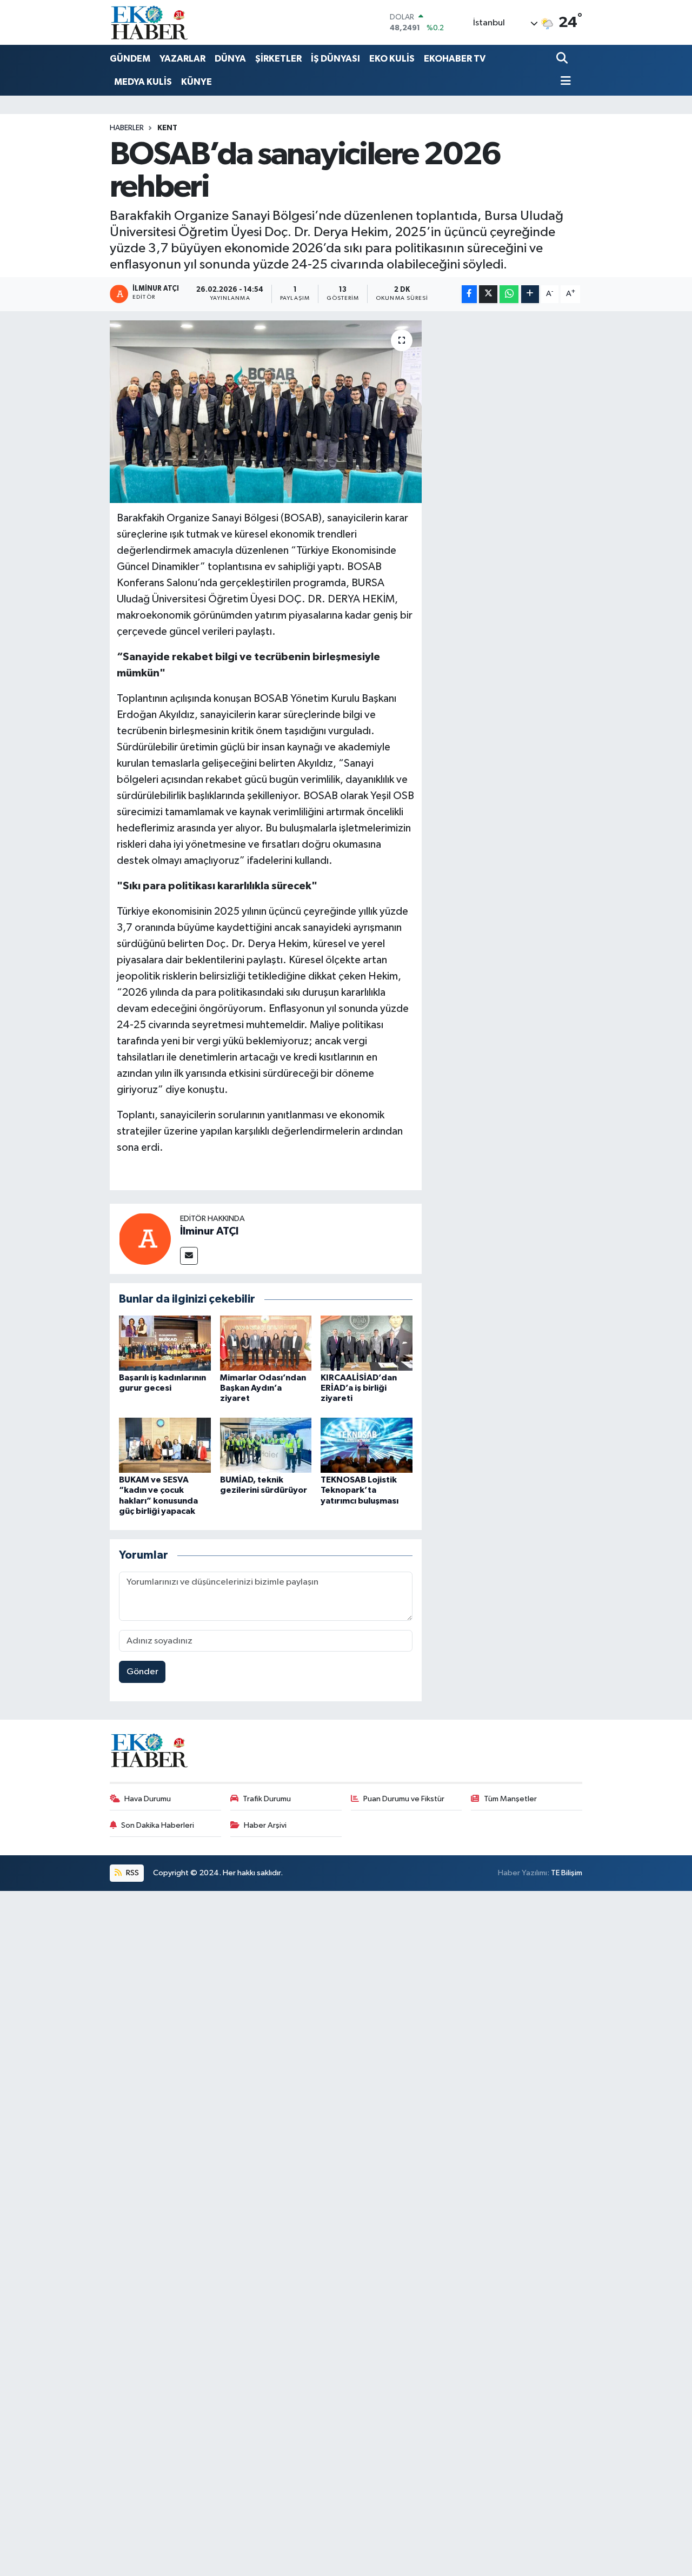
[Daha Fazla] (530, 294)
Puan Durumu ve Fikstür (404, 1799)
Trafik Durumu (267, 1799)
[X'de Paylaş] (488, 294)
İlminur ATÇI (209, 1231)
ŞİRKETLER (278, 59)
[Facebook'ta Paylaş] (469, 294)
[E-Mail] (189, 1256)
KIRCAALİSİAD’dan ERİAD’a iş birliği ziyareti (359, 1388)
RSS (132, 1873)
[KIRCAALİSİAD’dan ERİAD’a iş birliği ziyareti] (367, 1343)
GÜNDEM (130, 59)
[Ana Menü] (564, 82)
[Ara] (563, 59)
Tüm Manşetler (510, 1799)
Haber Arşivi (265, 1825)
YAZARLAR (182, 59)
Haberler (127, 128)
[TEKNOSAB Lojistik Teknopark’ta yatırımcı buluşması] (367, 1445)
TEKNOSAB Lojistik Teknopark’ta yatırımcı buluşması (360, 1490)
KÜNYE (197, 82)
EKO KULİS (392, 59)
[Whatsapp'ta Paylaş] (509, 294)
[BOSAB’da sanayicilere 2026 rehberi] (266, 412)
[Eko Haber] (150, 22)
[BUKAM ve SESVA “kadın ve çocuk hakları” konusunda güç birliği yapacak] (165, 1445)
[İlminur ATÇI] (145, 1239)
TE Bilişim (567, 1873)
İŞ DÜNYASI (335, 59)
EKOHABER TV (455, 59)
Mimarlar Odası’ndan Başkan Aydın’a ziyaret (263, 1388)
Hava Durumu (148, 1799)
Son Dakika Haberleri (158, 1825)
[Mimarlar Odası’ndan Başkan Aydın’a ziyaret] (266, 1343)
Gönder (142, 1672)
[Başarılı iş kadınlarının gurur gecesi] (165, 1343)
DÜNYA (230, 59)
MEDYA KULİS (143, 82)
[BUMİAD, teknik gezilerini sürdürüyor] (266, 1445)
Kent (167, 128)
